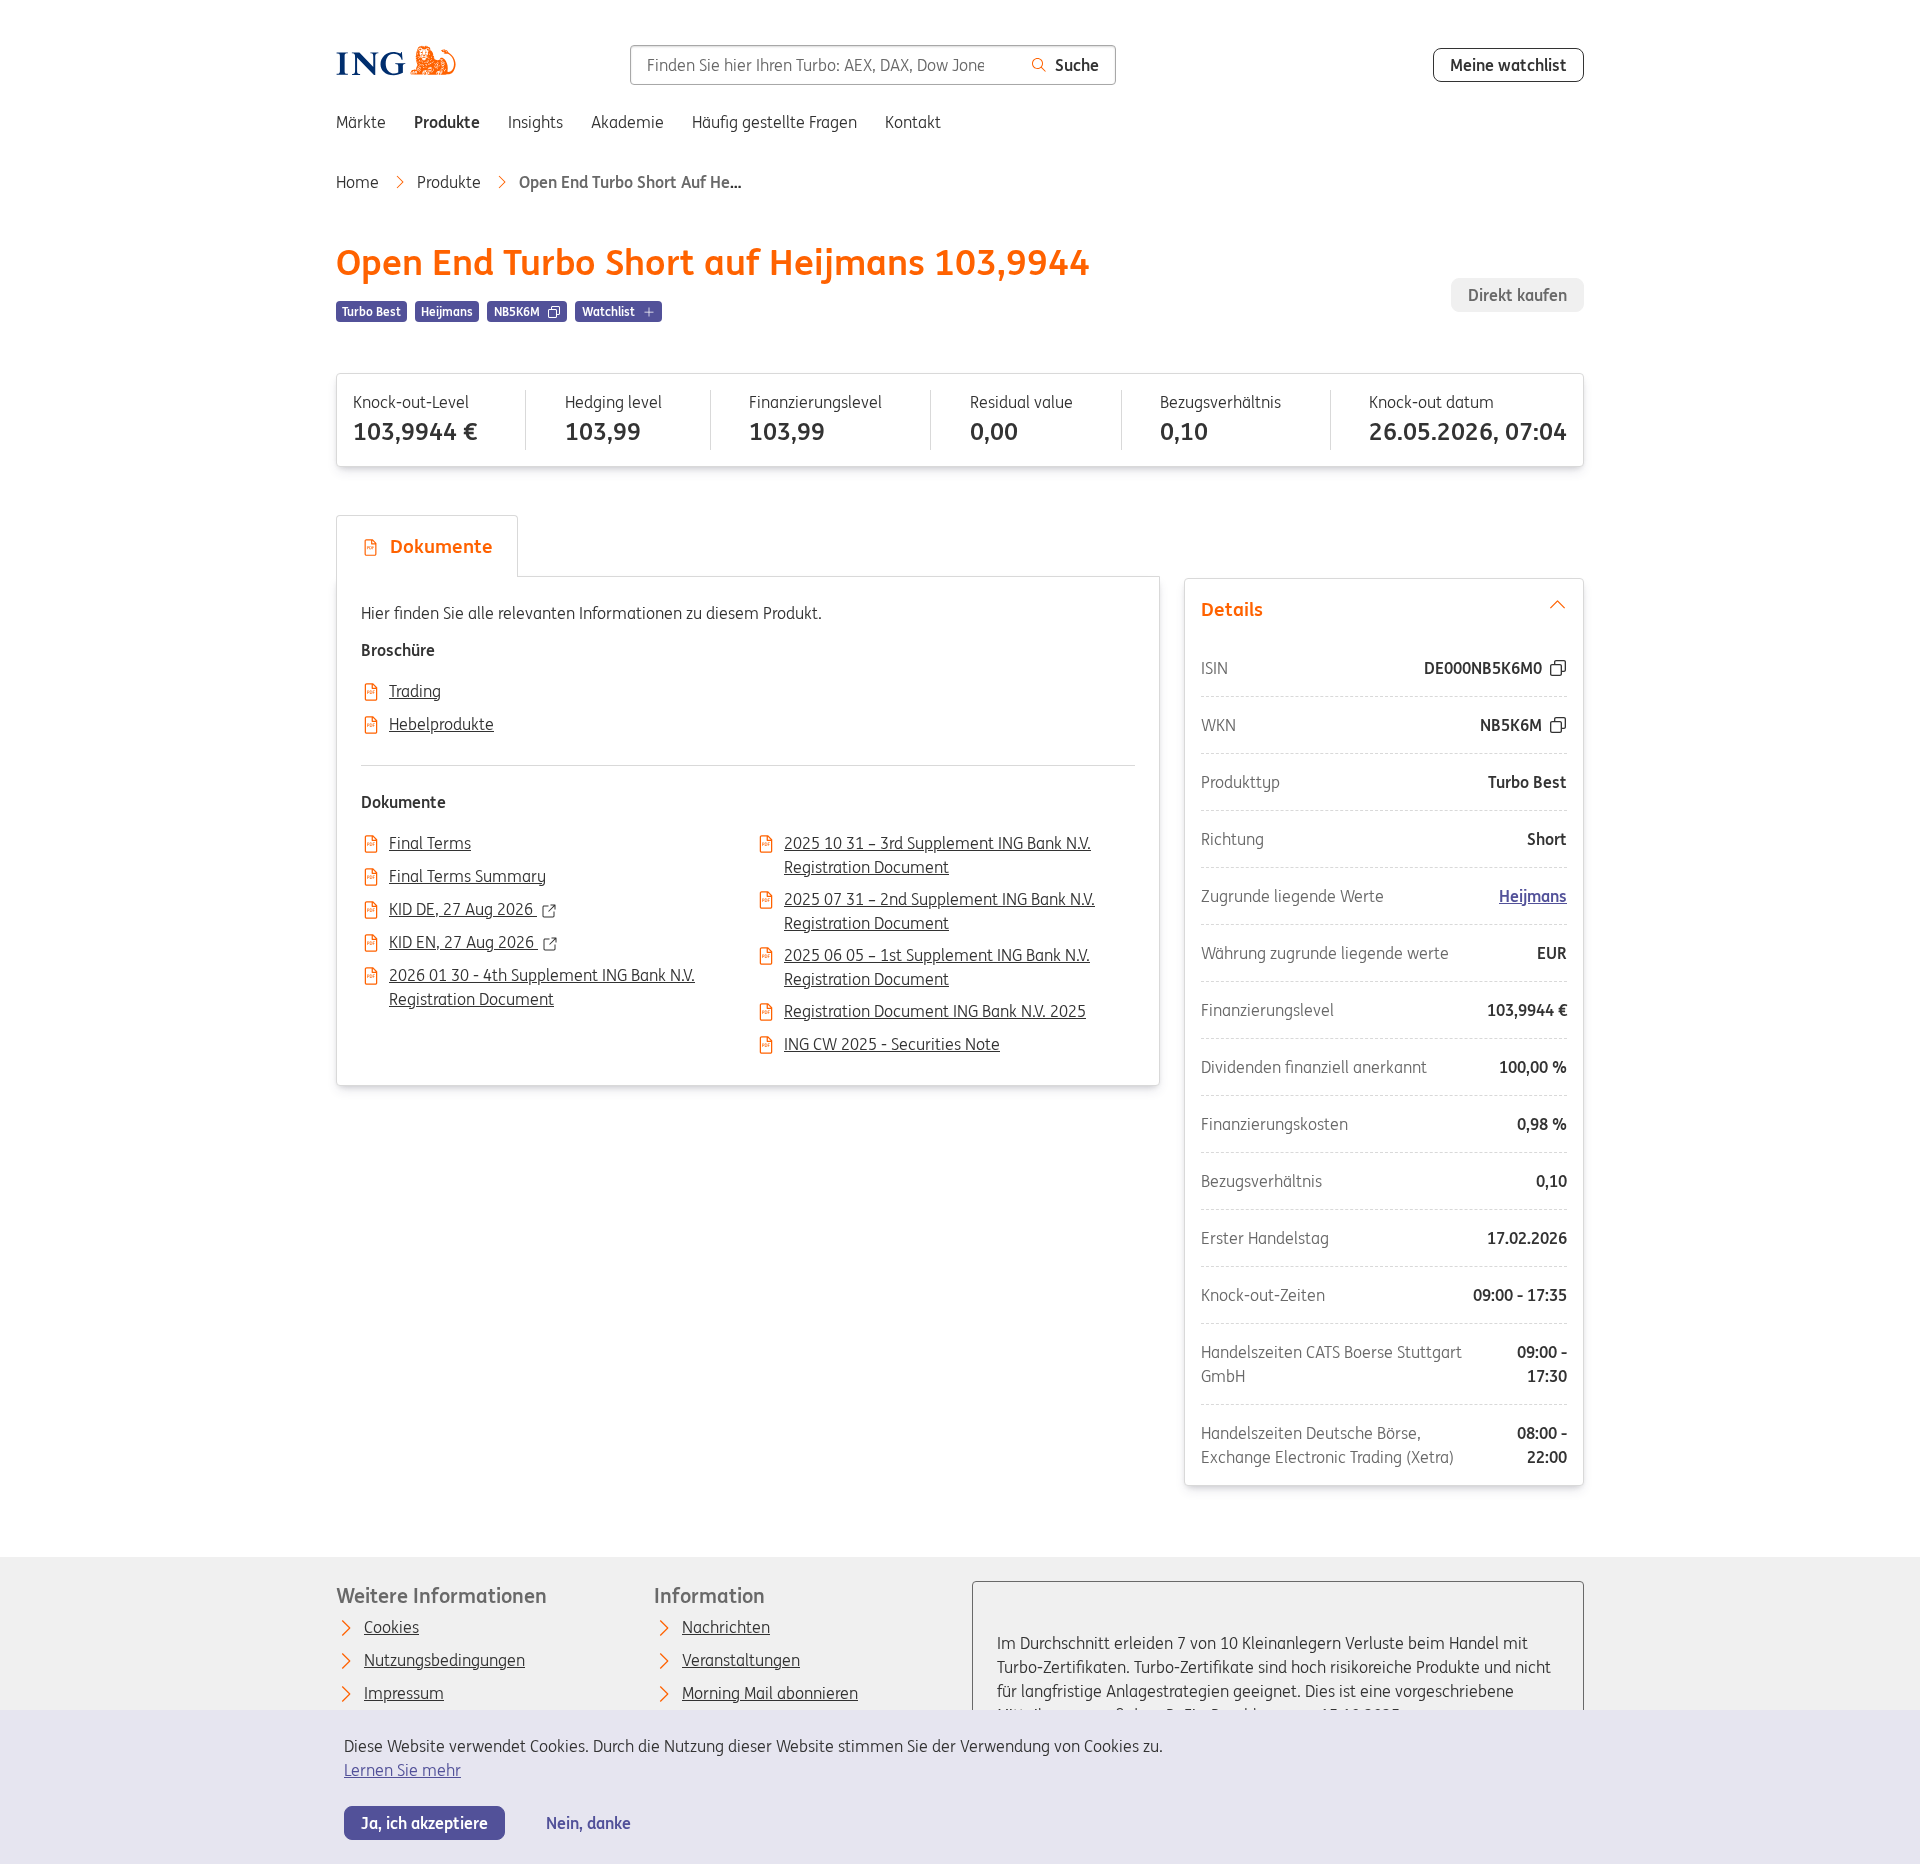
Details (1232, 609)
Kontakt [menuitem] (913, 122)
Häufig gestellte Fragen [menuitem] (774, 122)
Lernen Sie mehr (402, 1770)
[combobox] (823, 65)
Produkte (451, 182)
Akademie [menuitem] (627, 122)
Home (359, 182)
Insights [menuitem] (535, 122)
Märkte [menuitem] (361, 122)
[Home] (396, 63)
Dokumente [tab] (436, 546)
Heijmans (1533, 895)
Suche (1077, 65)
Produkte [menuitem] (447, 122)
